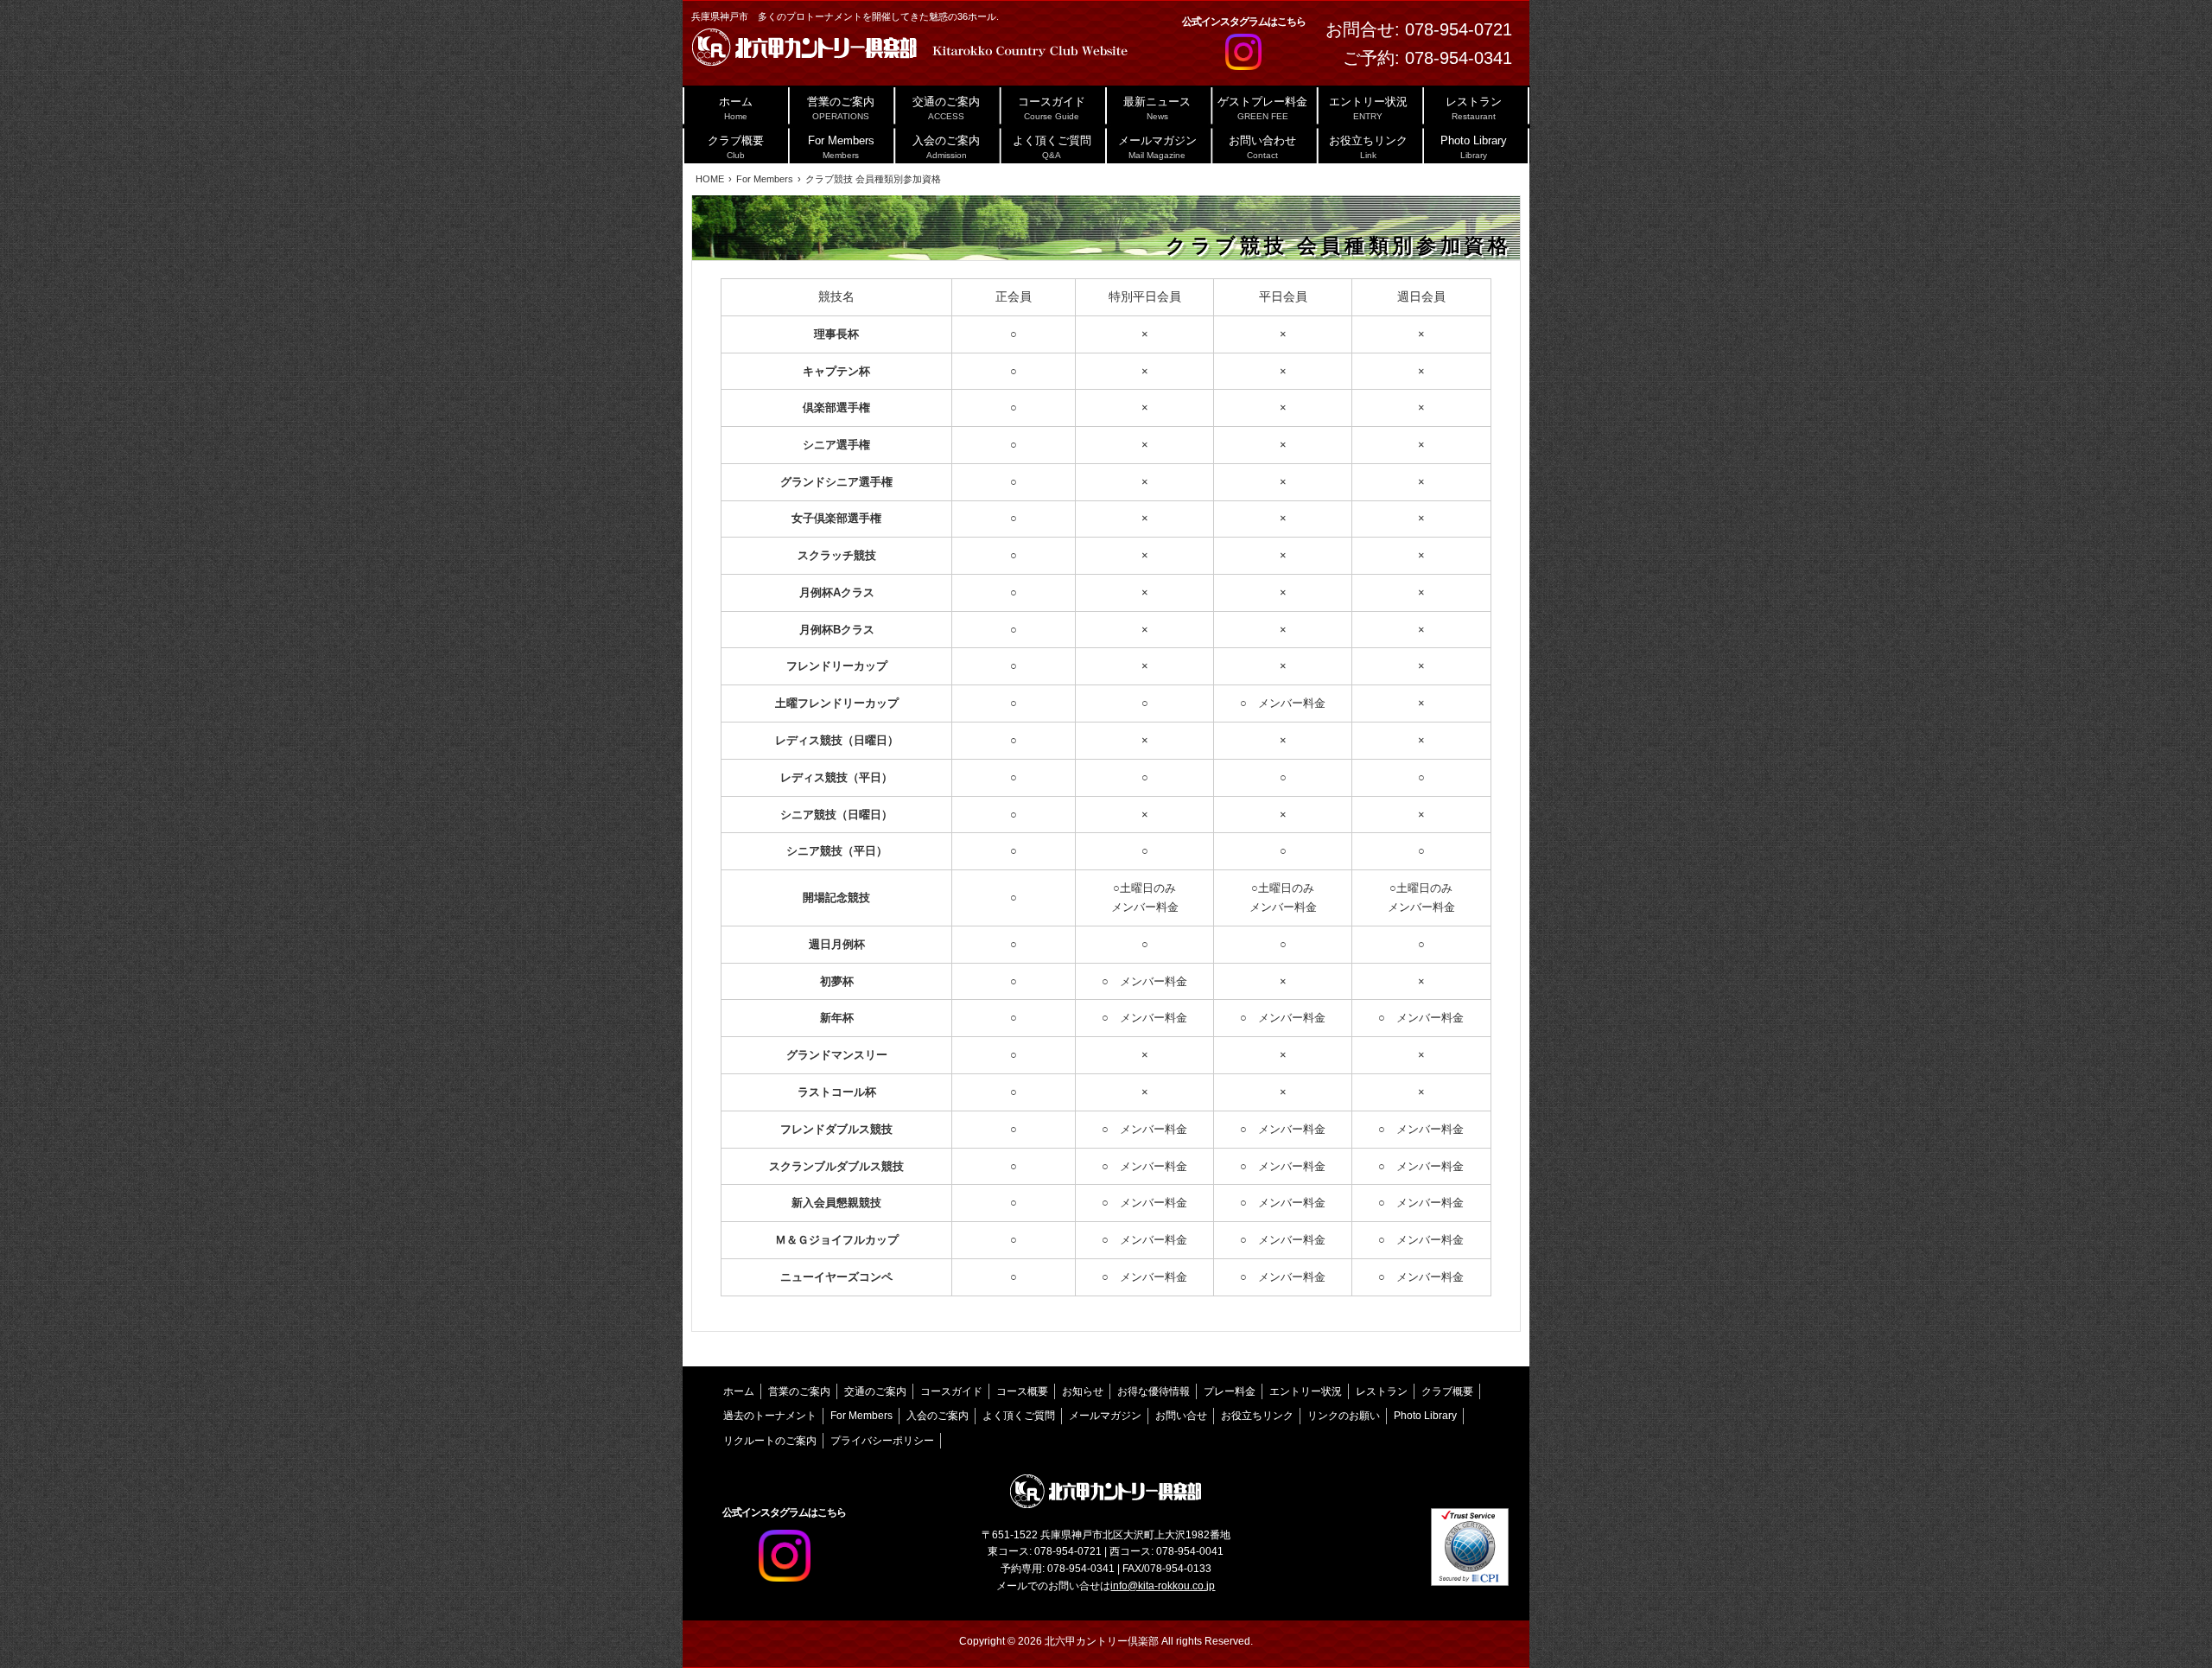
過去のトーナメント (770, 1416)
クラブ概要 (1447, 1391)
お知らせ (1083, 1391)
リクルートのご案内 (770, 1441)
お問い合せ (1181, 1416)
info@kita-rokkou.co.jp (1163, 1586)
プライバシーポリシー (882, 1441)
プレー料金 (1230, 1391)
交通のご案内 (875, 1391)
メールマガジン (1105, 1416)
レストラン (1382, 1391)
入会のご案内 (938, 1416)
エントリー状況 (1306, 1391)
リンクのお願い (1344, 1416)
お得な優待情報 (1154, 1391)
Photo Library (1425, 1416)
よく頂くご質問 (1019, 1416)
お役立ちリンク (1257, 1416)
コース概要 (1022, 1391)
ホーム (739, 1391)
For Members (861, 1416)
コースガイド (951, 1391)
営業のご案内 (799, 1391)
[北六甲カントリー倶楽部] (909, 51)
